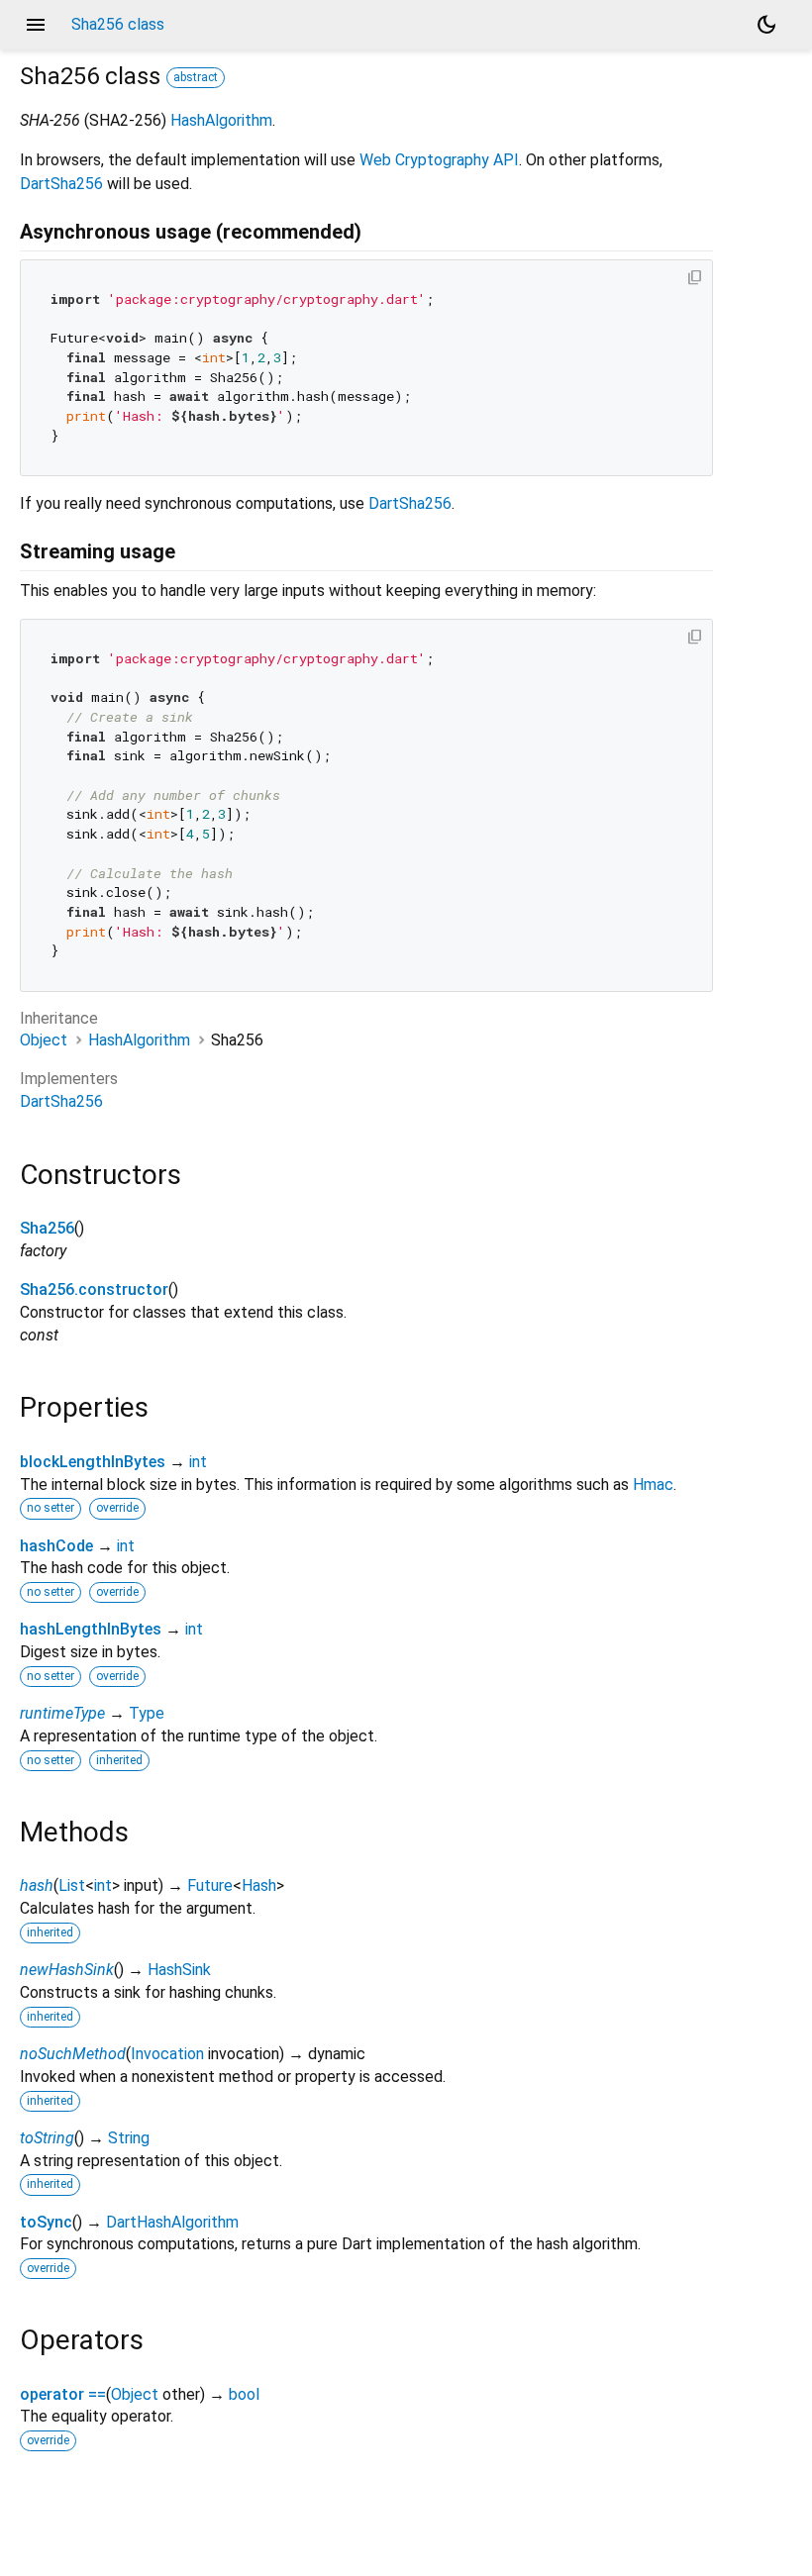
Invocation (167, 2054)
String (129, 2138)
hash (37, 1885)
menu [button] (36, 25)
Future (210, 1885)
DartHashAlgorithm (172, 2222)
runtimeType (62, 1713)
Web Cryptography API (439, 160)
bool (244, 2394)
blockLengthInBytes (93, 1462)
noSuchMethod (73, 2054)
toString (47, 2138)
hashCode (56, 1546)
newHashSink (67, 1970)
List (72, 1885)
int (198, 1462)
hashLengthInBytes (91, 1629)
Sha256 (47, 1228)
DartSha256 (61, 184)
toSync (46, 2222)
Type (147, 1713)
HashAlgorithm (221, 120)
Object (44, 1040)
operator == (63, 2394)
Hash (259, 1885)
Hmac (653, 1485)
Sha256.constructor (94, 1289)
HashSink (179, 1970)
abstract (196, 77)
